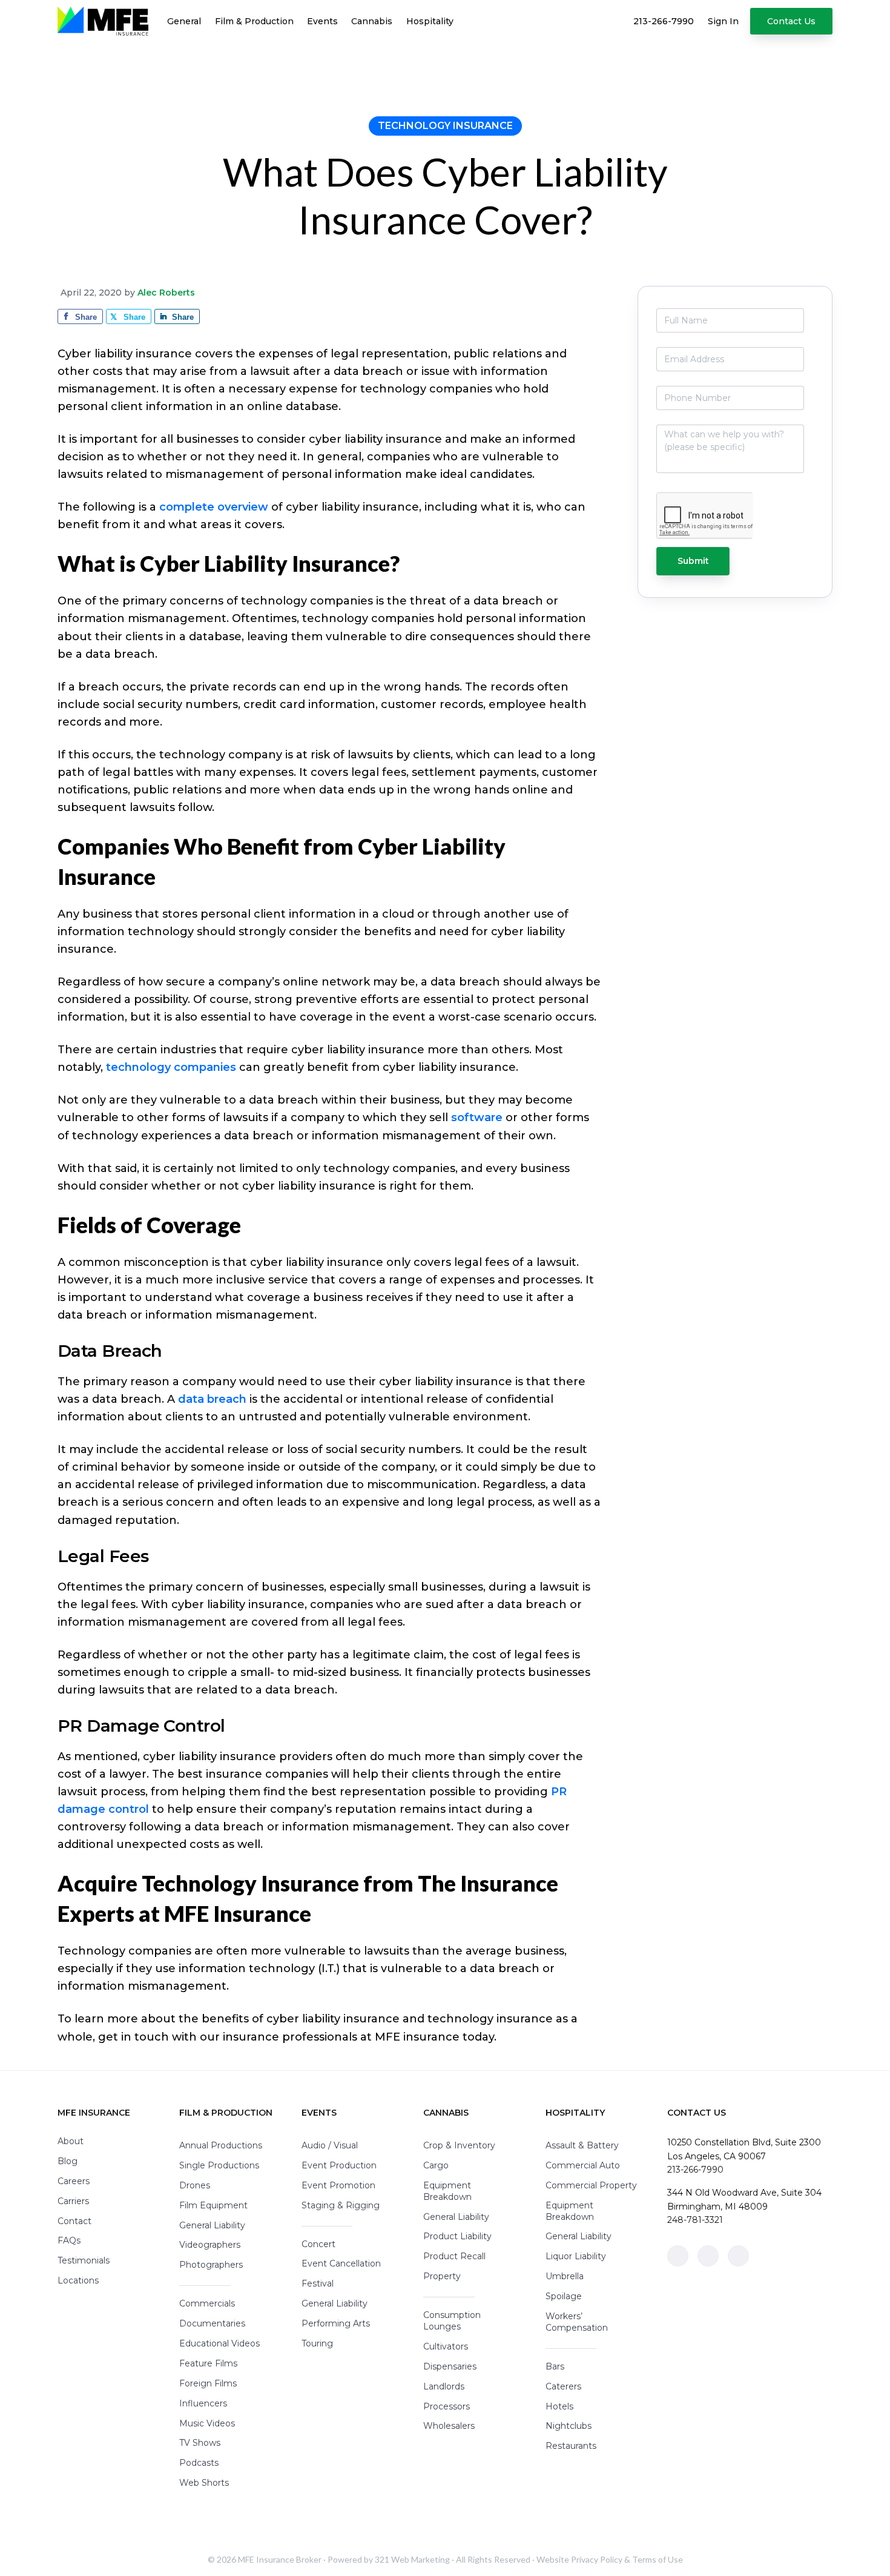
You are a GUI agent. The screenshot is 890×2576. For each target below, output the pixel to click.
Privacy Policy (597, 2559)
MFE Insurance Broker (280, 2559)
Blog (68, 2161)
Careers (74, 2181)
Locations (78, 2280)
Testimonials (84, 2260)
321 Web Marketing (412, 2559)
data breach (212, 1399)
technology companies (171, 1067)
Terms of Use (658, 2559)
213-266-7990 (695, 2170)
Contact (74, 2221)
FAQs (69, 2240)
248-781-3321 (695, 2220)
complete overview (214, 507)
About (71, 2141)
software (477, 1117)
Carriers (73, 2201)
